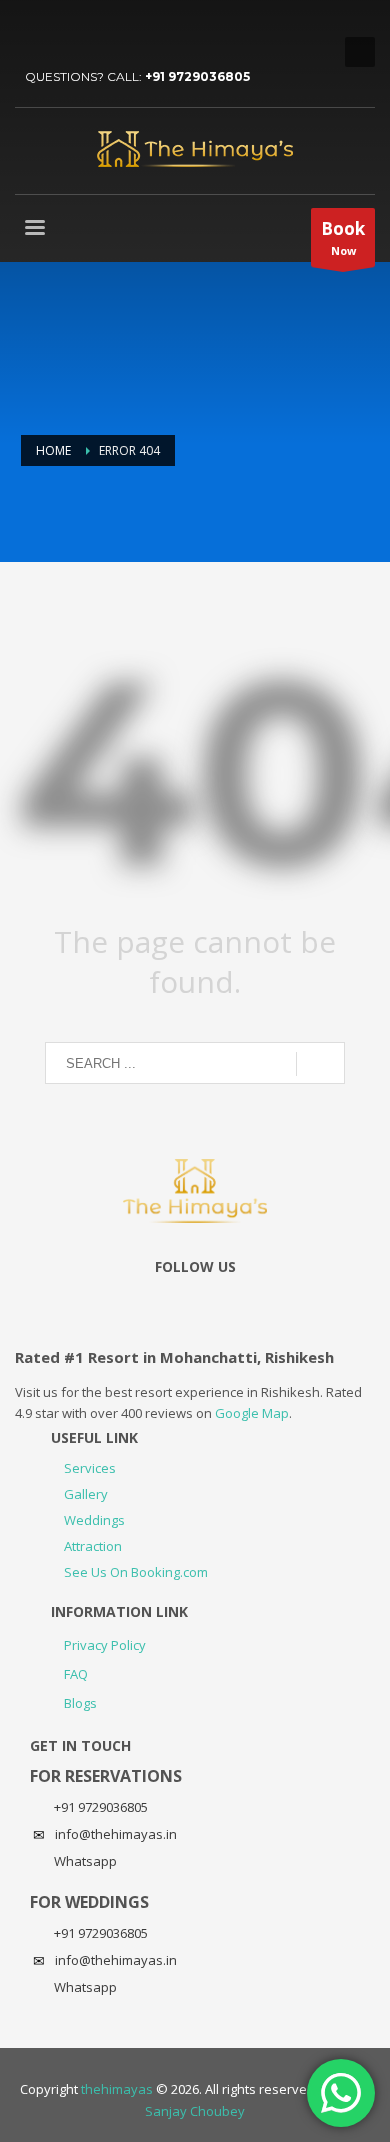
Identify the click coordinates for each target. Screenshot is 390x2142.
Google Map (252, 1413)
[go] (320, 1064)
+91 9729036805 (197, 76)
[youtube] (60, 30)
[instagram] (90, 30)
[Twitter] (30, 30)
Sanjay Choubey (195, 2111)
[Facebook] (120, 30)
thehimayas (117, 2089)
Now (343, 237)
